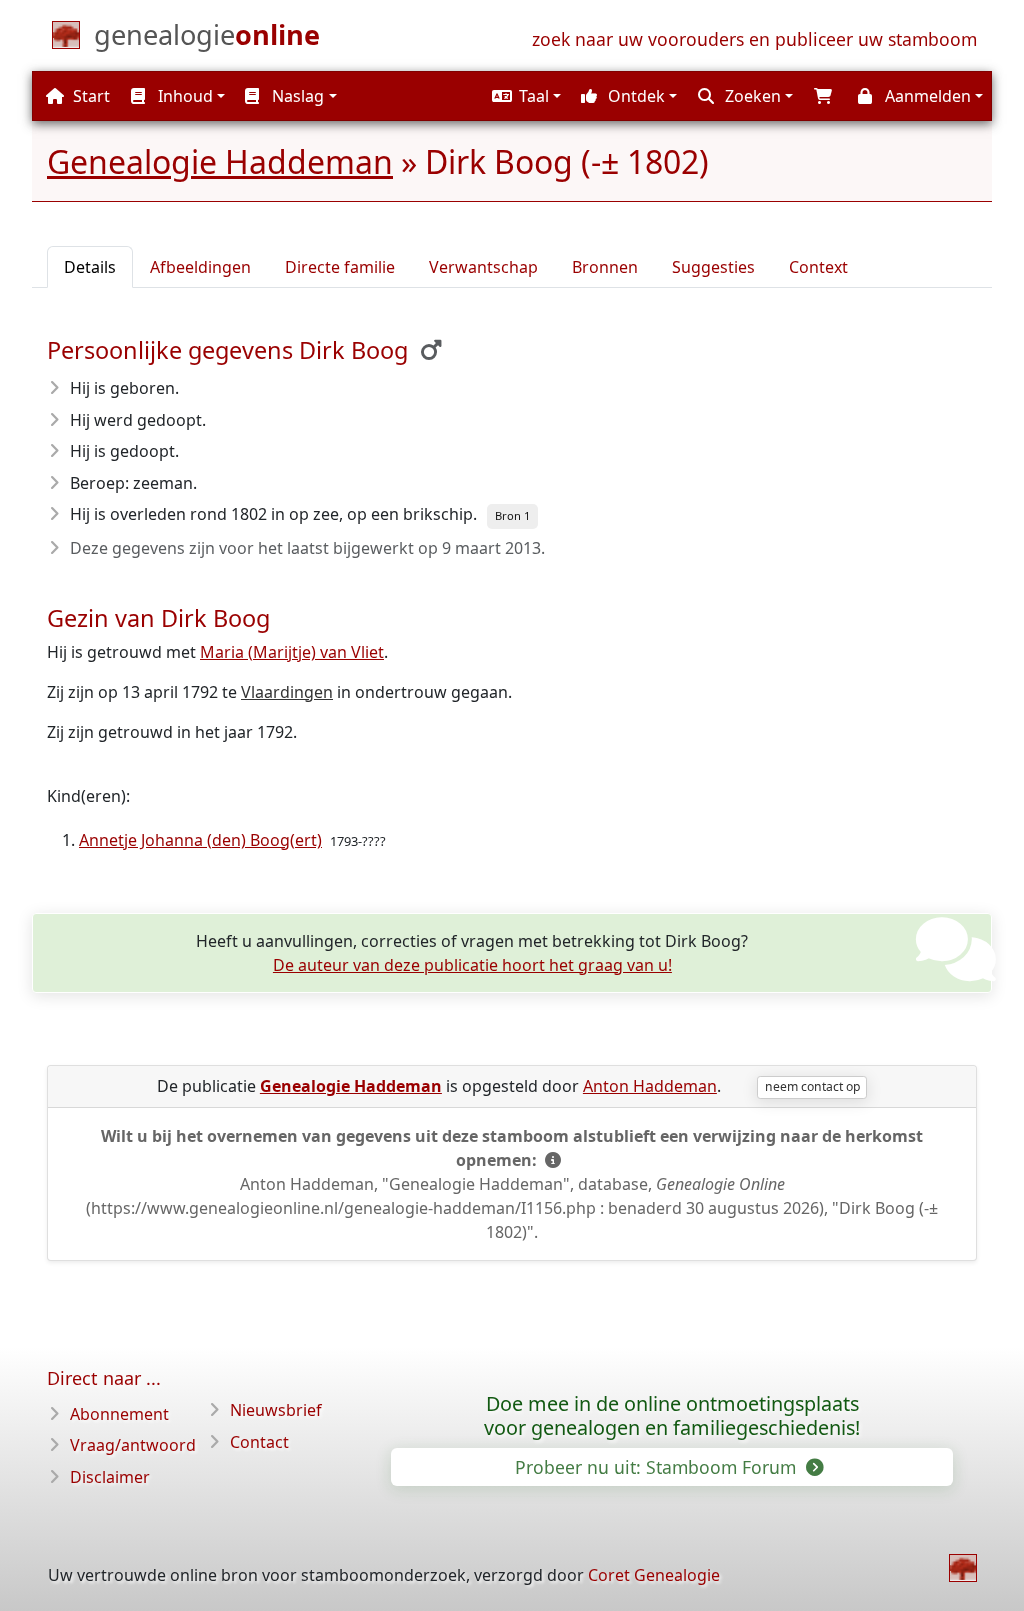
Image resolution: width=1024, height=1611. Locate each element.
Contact (259, 1442)
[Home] (963, 1568)
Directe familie (340, 267)
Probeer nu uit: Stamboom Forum (658, 1467)
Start (89, 96)
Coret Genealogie (654, 1575)
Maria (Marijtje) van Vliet (292, 652)
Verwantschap (483, 267)
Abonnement (119, 1414)
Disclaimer (110, 1477)
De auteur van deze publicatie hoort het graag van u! (472, 965)
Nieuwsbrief (276, 1410)
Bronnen (605, 267)
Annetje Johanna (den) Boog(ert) (200, 840)
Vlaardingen (287, 692)
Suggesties (713, 267)
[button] (524, 96)
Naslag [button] (296, 96)
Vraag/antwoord (133, 1445)
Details (90, 267)
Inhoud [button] (183, 96)
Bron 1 (512, 515)
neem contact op (812, 1086)
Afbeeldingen (200, 267)
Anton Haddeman (650, 1086)
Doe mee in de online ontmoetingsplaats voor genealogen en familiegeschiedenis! (672, 1416)
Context (818, 267)
